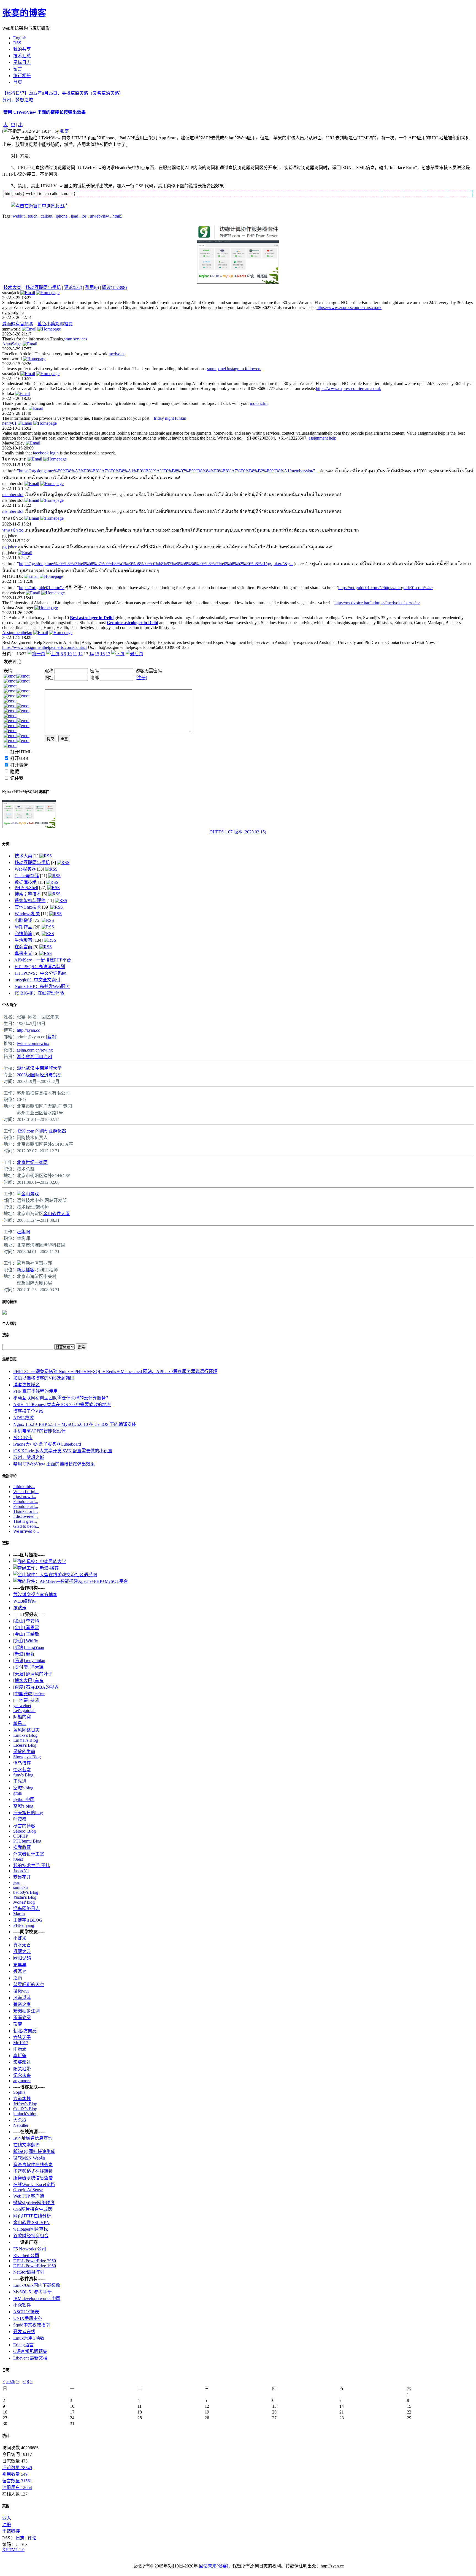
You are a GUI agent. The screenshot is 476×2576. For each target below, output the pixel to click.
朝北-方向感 (25, 2031)
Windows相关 (27, 914)
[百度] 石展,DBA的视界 (36, 1687)
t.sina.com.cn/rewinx (35, 1050)
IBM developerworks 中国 (37, 2299)
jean (17, 1882)
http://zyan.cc (28, 1030)
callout (47, 216)
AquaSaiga (12, 344)
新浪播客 (26, 1270)
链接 (6, 1543)
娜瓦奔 (20, 1971)
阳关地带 (22, 2069)
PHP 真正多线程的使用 (35, 1391)
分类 (6, 844)
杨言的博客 (24, 1826)
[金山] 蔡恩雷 (26, 1628)
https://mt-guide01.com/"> (42, 588)
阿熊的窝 (22, 1717)
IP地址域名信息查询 (33, 2138)
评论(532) (73, 287)
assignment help (322, 438)
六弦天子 (22, 2037)
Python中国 (24, 1799)
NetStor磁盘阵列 (29, 2272)
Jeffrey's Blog (25, 2104)
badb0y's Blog (26, 1892)
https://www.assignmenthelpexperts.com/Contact (44, 647)
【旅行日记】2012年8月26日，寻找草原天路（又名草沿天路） (63, 93)
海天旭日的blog (28, 1813)
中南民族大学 (48, 1068)
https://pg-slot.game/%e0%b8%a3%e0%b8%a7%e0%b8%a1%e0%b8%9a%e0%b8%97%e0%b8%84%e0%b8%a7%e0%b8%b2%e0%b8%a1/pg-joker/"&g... (156, 564)
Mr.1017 (21, 2043)
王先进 (20, 1781)
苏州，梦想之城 (18, 100)
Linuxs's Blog (25, 1735)
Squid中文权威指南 (32, 2325)
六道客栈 (22, 2099)
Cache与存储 (27, 876)
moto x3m (259, 403)
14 (91, 654)
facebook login (46, 453)
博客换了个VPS (28, 1411)
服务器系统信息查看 (33, 2178)
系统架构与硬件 (30, 900)
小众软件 (22, 2305)
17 (108, 654)
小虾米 (20, 1938)
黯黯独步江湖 (26, 2011)
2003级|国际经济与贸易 (39, 1075)
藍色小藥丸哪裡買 (55, 324)
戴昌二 (20, 1723)
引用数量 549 (15, 2474)
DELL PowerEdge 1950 (35, 2266)
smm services (75, 339)
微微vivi (21, 1991)
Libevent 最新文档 (30, 2358)
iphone (62, 216)
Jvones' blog (24, 1902)
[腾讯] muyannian (29, 1661)
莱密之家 (22, 2004)
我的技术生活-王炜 (32, 1866)
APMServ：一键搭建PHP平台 (43, 960)
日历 (6, 2370)
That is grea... (25, 1521)
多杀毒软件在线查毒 (33, 2165)
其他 (6, 2506)
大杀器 (20, 2120)
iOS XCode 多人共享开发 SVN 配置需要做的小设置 (63, 1451)
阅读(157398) (114, 287)
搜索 (6, 1335)
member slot (13, 495)
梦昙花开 (22, 1877)
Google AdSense (28, 2190)
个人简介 (9, 1005)
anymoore (22, 2081)
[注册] (141, 678)
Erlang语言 (23, 2345)
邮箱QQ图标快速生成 (34, 2151)
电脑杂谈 (23, 920)
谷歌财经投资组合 (31, 2236)
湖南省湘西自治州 (34, 1057)
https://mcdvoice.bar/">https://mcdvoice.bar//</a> (377, 603)
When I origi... (26, 1492)
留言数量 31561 (17, 2481)
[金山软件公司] (19, 1194)
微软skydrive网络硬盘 (34, 2203)
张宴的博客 (24, 13)
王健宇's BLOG (28, 1920)
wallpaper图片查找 (31, 2229)
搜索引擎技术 (28, 894)
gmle (17, 1793)
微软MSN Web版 (29, 2158)
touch (33, 216)
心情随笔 (23, 934)
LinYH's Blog (26, 1740)
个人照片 (9, 1324)
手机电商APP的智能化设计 (39, 1431)
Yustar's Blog (25, 1897)
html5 (117, 216)
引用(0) (92, 287)
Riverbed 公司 (26, 2256)
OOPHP (21, 1836)
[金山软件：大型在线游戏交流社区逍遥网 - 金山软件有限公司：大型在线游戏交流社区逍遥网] (55, 1575)
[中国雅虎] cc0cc (29, 1694)
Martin (19, 1914)
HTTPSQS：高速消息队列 (40, 967)
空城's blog (23, 1788)
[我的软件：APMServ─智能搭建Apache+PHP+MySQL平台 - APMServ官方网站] (71, 1581)
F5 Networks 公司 (30, 2249)
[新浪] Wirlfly (26, 1641)
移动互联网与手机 (43, 287)
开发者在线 (24, 2332)
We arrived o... (26, 1531)
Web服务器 (25, 869)
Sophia (19, 2092)
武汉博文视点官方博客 (35, 1595)
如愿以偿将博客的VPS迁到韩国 (44, 1378)
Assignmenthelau (17, 633)
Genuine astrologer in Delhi (132, 623)
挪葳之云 (22, 1951)
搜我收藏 (22, 1847)
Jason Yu (21, 1871)
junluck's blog (25, 2114)
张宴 (64, 131)
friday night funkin (170, 418)
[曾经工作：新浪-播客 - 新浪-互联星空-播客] (36, 1568)
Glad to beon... (26, 1526)
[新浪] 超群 (24, 1654)
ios (84, 216)
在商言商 (23, 947)
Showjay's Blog (27, 1757)
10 (69, 654)
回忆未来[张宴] (213, 2566)
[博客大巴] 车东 (28, 1680)
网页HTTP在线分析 (32, 2216)
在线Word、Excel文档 (34, 2184)
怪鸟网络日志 (26, 1909)
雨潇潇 (20, 2049)
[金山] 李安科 (26, 1621)
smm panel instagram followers (234, 369)
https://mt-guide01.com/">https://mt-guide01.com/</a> (386, 588)
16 (102, 654)
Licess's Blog (25, 1745)
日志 (20, 2538)
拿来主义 (23, 953)
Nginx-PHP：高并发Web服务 (42, 986)
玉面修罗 (22, 2018)
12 (80, 654)
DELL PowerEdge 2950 (35, 2261)
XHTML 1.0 (13, 2550)
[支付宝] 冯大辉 (28, 1667)
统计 (6, 2436)
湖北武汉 (26, 1068)
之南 (18, 1978)
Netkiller (21, 2125)
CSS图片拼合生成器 (33, 2209)
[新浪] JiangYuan (29, 1647)
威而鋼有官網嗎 (18, 324)
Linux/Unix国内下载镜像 (37, 2285)
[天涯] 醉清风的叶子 (33, 1674)
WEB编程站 (25, 1601)
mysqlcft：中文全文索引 (37, 980)
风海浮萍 (22, 1998)
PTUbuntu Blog (27, 1841)
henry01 (9, 423)
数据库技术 (26, 882)
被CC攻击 (23, 1438)
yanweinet (22, 1706)
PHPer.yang (24, 1925)
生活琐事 (23, 940)
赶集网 (23, 1232)
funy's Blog (23, 1775)
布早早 (20, 1965)
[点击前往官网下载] (238, 239)
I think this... (24, 1487)
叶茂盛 (20, 1819)
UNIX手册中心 (28, 2318)
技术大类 (12, 287)
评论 (32, 2538)
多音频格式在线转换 (33, 2171)
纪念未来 (22, 2075)
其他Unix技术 (28, 907)
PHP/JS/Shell (26, 888)
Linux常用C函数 (29, 2338)
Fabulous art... (26, 1501)
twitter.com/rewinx (33, 1043)
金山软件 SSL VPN (31, 2222)
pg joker (9, 547)
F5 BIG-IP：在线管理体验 (39, 993)
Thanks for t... (25, 1511)
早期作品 (23, 927)
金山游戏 (30, 1194)
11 (75, 654)
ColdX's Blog (25, 2109)
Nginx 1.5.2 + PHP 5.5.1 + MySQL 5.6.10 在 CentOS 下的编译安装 (75, 1424)
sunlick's (21, 1887)
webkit (19, 216)
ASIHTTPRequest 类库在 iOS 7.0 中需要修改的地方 (62, 1405)
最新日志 (9, 1359)
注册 (7, 2525)
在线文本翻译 (26, 2145)
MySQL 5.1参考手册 (33, 2292)
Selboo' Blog (25, 1831)
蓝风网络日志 (26, 1730)
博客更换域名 (26, 1385)
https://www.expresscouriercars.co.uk (349, 308)
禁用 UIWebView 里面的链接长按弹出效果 (44, 112)
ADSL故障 (24, 1418)
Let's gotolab (24, 1710)
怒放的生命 (24, 1752)
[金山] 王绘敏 (26, 1634)
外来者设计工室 (29, 1854)
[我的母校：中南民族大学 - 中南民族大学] (40, 1561)
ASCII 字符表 (26, 2312)
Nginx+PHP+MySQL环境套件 (26, 792)
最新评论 (9, 1476)
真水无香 (22, 1945)
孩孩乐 (20, 1608)
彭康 (18, 2024)
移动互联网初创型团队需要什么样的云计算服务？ (62, 1398)
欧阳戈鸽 (22, 1958)
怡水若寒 (22, 1770)
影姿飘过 (22, 2062)
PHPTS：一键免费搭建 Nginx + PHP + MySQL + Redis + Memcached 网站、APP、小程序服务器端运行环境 (115, 1371)
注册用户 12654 (17, 2487)
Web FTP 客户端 (29, 2196)
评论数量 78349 (17, 2468)
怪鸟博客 (22, 1763)
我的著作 (9, 1302)
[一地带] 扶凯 (26, 1700)
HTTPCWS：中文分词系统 (40, 973)
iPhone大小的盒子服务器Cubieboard (47, 1444)
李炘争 (20, 2056)
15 (97, 654)
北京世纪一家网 (32, 1162)
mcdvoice (117, 354)
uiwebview (99, 216)
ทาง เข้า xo (13, 530)
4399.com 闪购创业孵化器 (41, 1131)
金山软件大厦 (56, 1214)
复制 (52, 1037)
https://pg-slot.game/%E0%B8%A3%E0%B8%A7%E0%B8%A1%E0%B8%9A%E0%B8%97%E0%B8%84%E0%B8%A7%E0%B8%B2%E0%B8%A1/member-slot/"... (169, 471)
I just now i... (25, 1496)
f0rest (18, 1859)
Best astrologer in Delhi (92, 618)
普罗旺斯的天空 (29, 1985)
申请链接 (11, 2531)
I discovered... (25, 1516)
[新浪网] (19, 1263)
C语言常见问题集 (30, 2351)
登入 (7, 2518)
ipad (75, 216)
